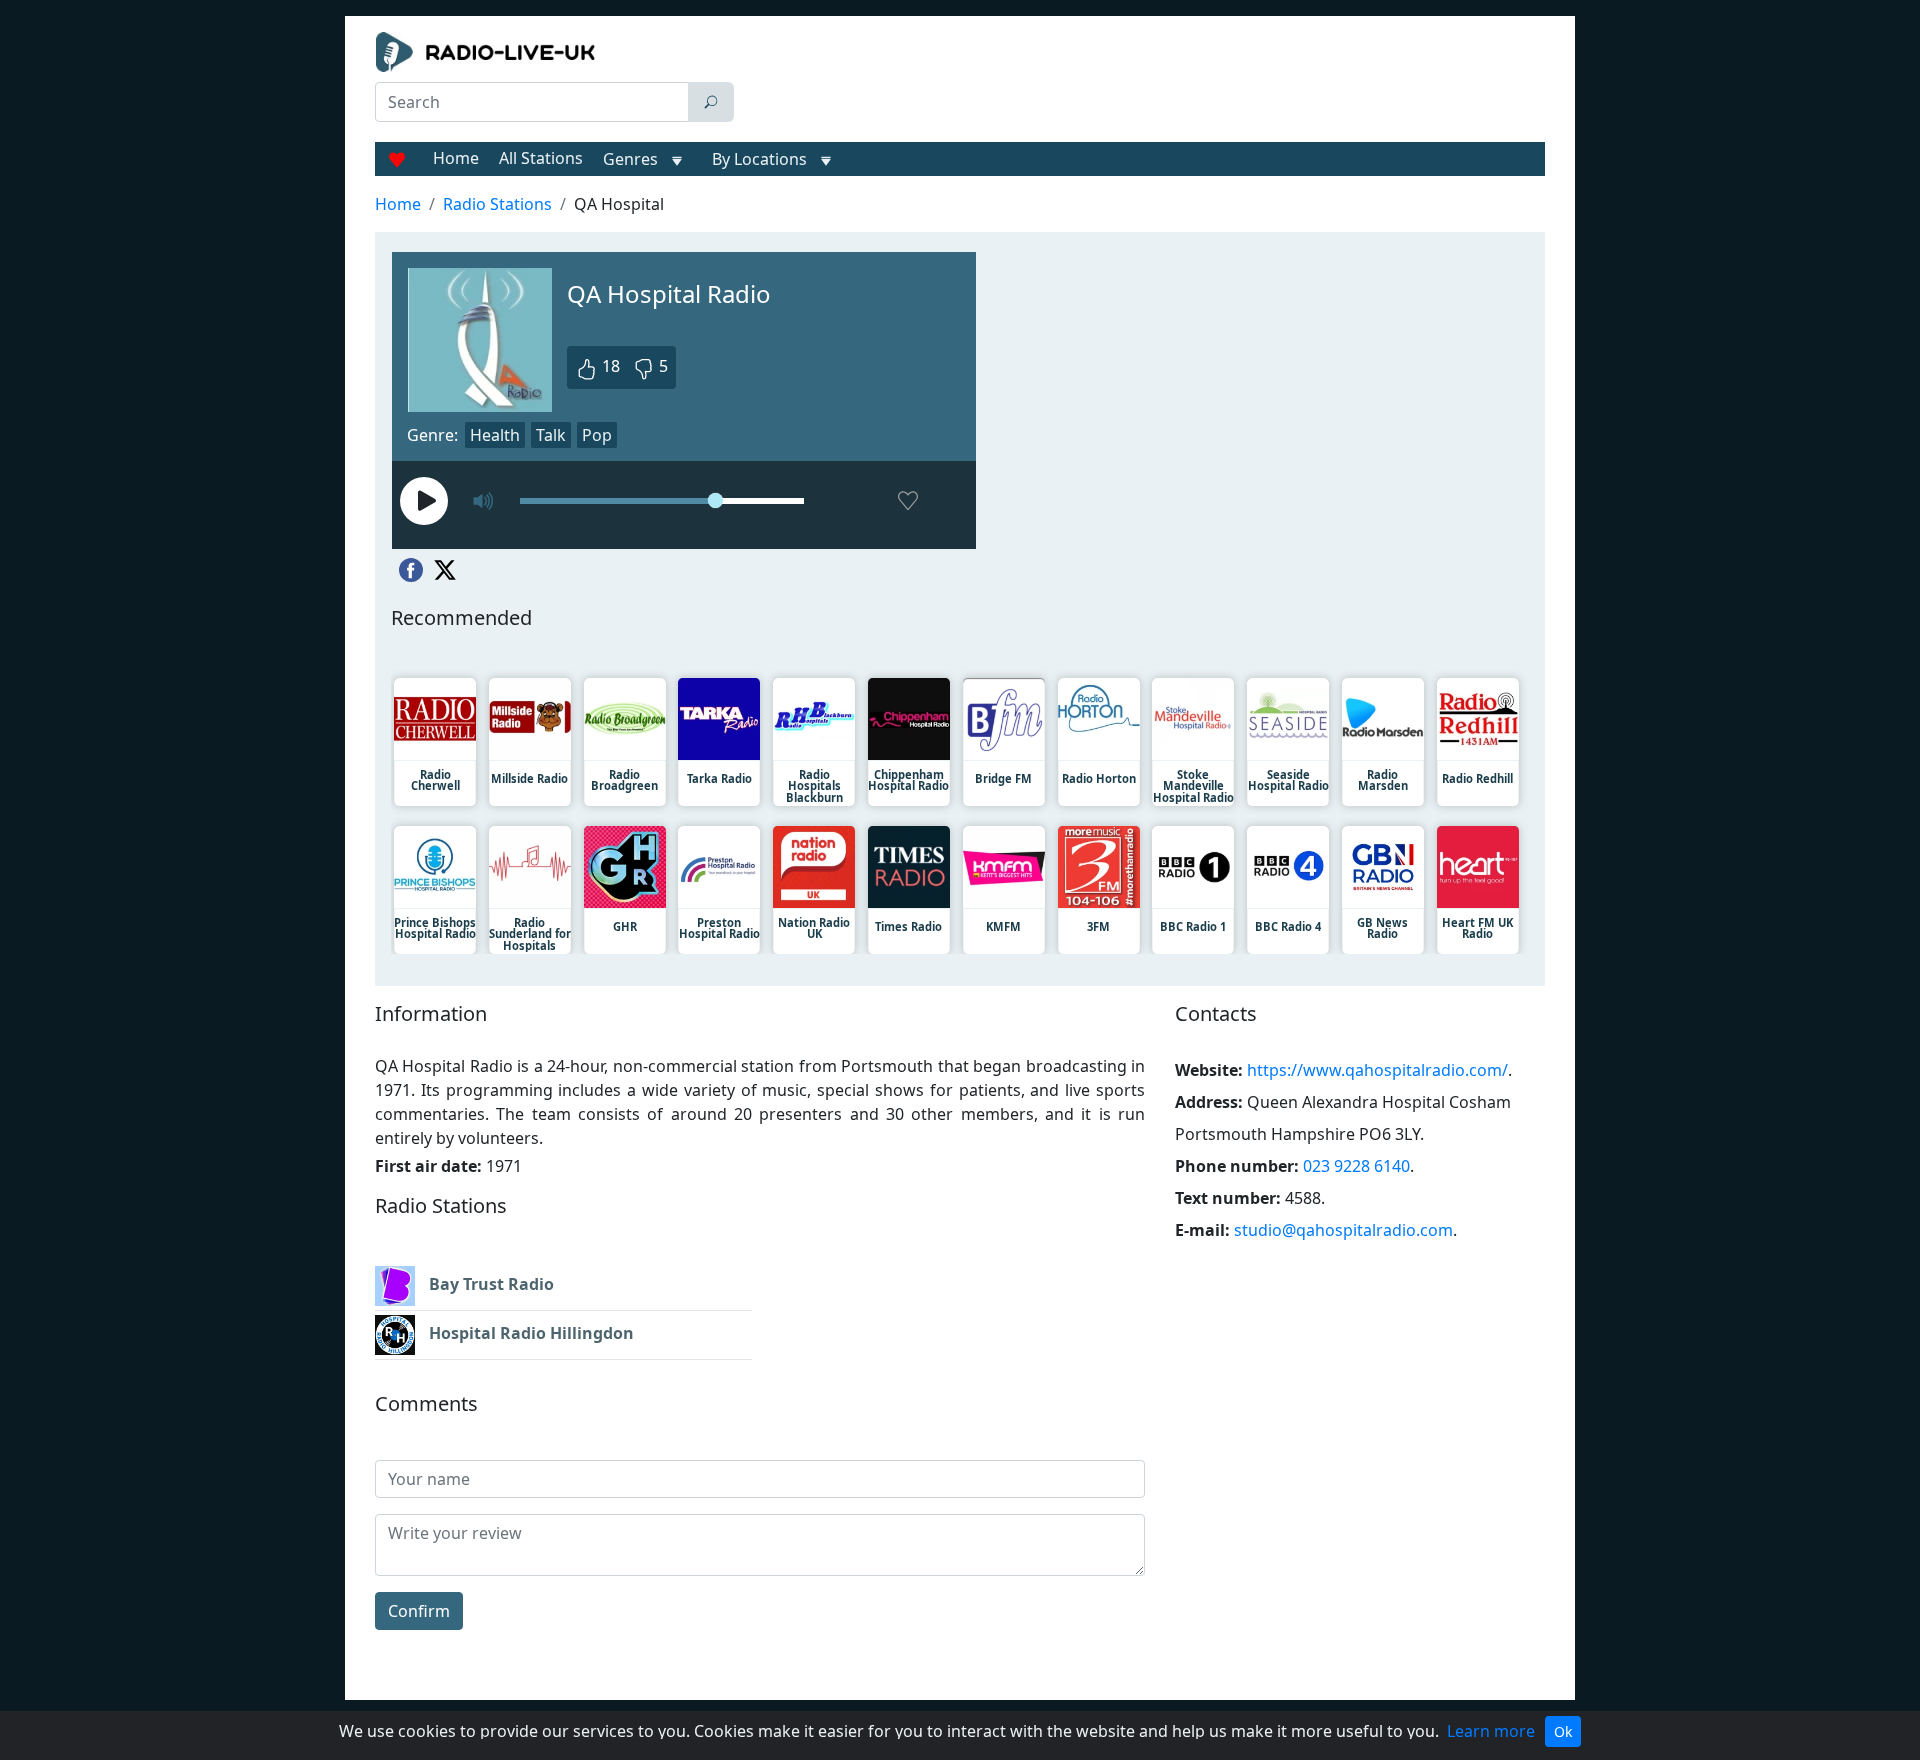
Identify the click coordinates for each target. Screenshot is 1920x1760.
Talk (551, 435)
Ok (1563, 1731)
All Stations (541, 158)
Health (495, 435)
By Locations (759, 159)
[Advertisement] (1144, 82)
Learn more (1491, 1731)
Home (456, 158)
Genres (630, 159)
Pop (597, 435)
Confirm (419, 1611)
